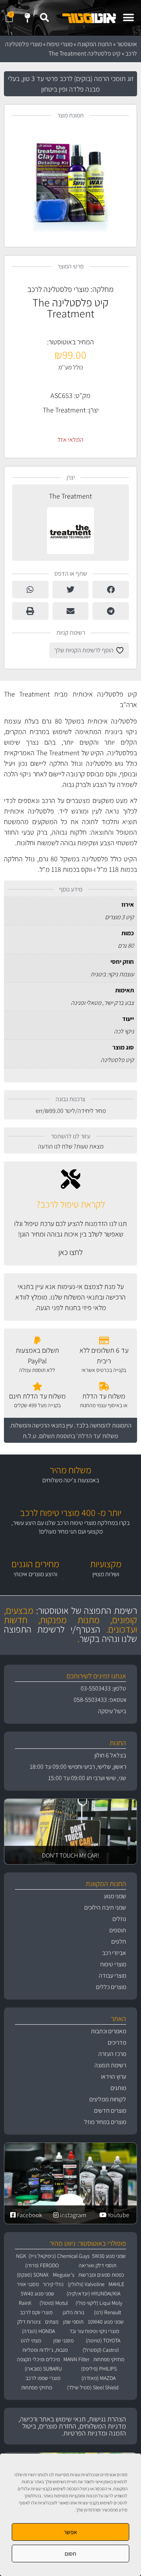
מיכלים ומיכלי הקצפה (38, 2359)
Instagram (72, 2215)
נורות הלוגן (73, 2312)
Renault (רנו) (108, 2312)
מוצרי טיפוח (60, 44)
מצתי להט (31, 2340)
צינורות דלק (29, 2322)
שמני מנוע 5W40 (38, 2293)
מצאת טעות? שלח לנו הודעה (71, 1146)
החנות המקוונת (95, 44)
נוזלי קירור (53, 2284)
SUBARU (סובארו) (43, 2369)
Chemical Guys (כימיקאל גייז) (59, 2256)
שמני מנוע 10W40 (106, 2322)
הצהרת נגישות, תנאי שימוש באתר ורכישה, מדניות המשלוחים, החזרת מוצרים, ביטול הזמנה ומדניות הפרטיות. (72, 2426)
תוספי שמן (73, 2322)
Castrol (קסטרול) (101, 2350)
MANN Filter (77, 2359)
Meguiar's (64, 2275)
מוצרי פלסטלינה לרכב (58, 289)
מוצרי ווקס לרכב (36, 2312)
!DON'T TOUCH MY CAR (70, 1855)
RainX (25, 2303)
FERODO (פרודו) (42, 2265)
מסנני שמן (63, 2340)
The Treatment (64, 410)
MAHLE (116, 2284)
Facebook (29, 2215)
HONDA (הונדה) (38, 2331)
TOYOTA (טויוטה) (103, 2340)
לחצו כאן (70, 1252)
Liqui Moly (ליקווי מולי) (99, 2303)
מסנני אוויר (28, 2284)
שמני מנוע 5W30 (109, 2256)
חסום (70, 2553)
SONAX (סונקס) (33, 2275)
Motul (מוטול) (54, 2303)
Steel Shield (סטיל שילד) (93, 2387)
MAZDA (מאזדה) (99, 2378)
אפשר (70, 2532)
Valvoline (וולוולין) (86, 2284)
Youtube (118, 2215)
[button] (128, 18)
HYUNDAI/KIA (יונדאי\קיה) (93, 2293)
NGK (21, 2256)
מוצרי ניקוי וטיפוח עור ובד (94, 2331)
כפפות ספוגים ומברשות (101, 2275)
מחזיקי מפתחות (109, 2359)
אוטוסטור (127, 44)
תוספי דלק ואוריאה (98, 2265)
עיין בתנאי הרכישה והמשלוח (42, 1425)
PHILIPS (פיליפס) (99, 2369)
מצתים (52, 2322)
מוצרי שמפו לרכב (43, 2378)
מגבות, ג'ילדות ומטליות (45, 2350)
